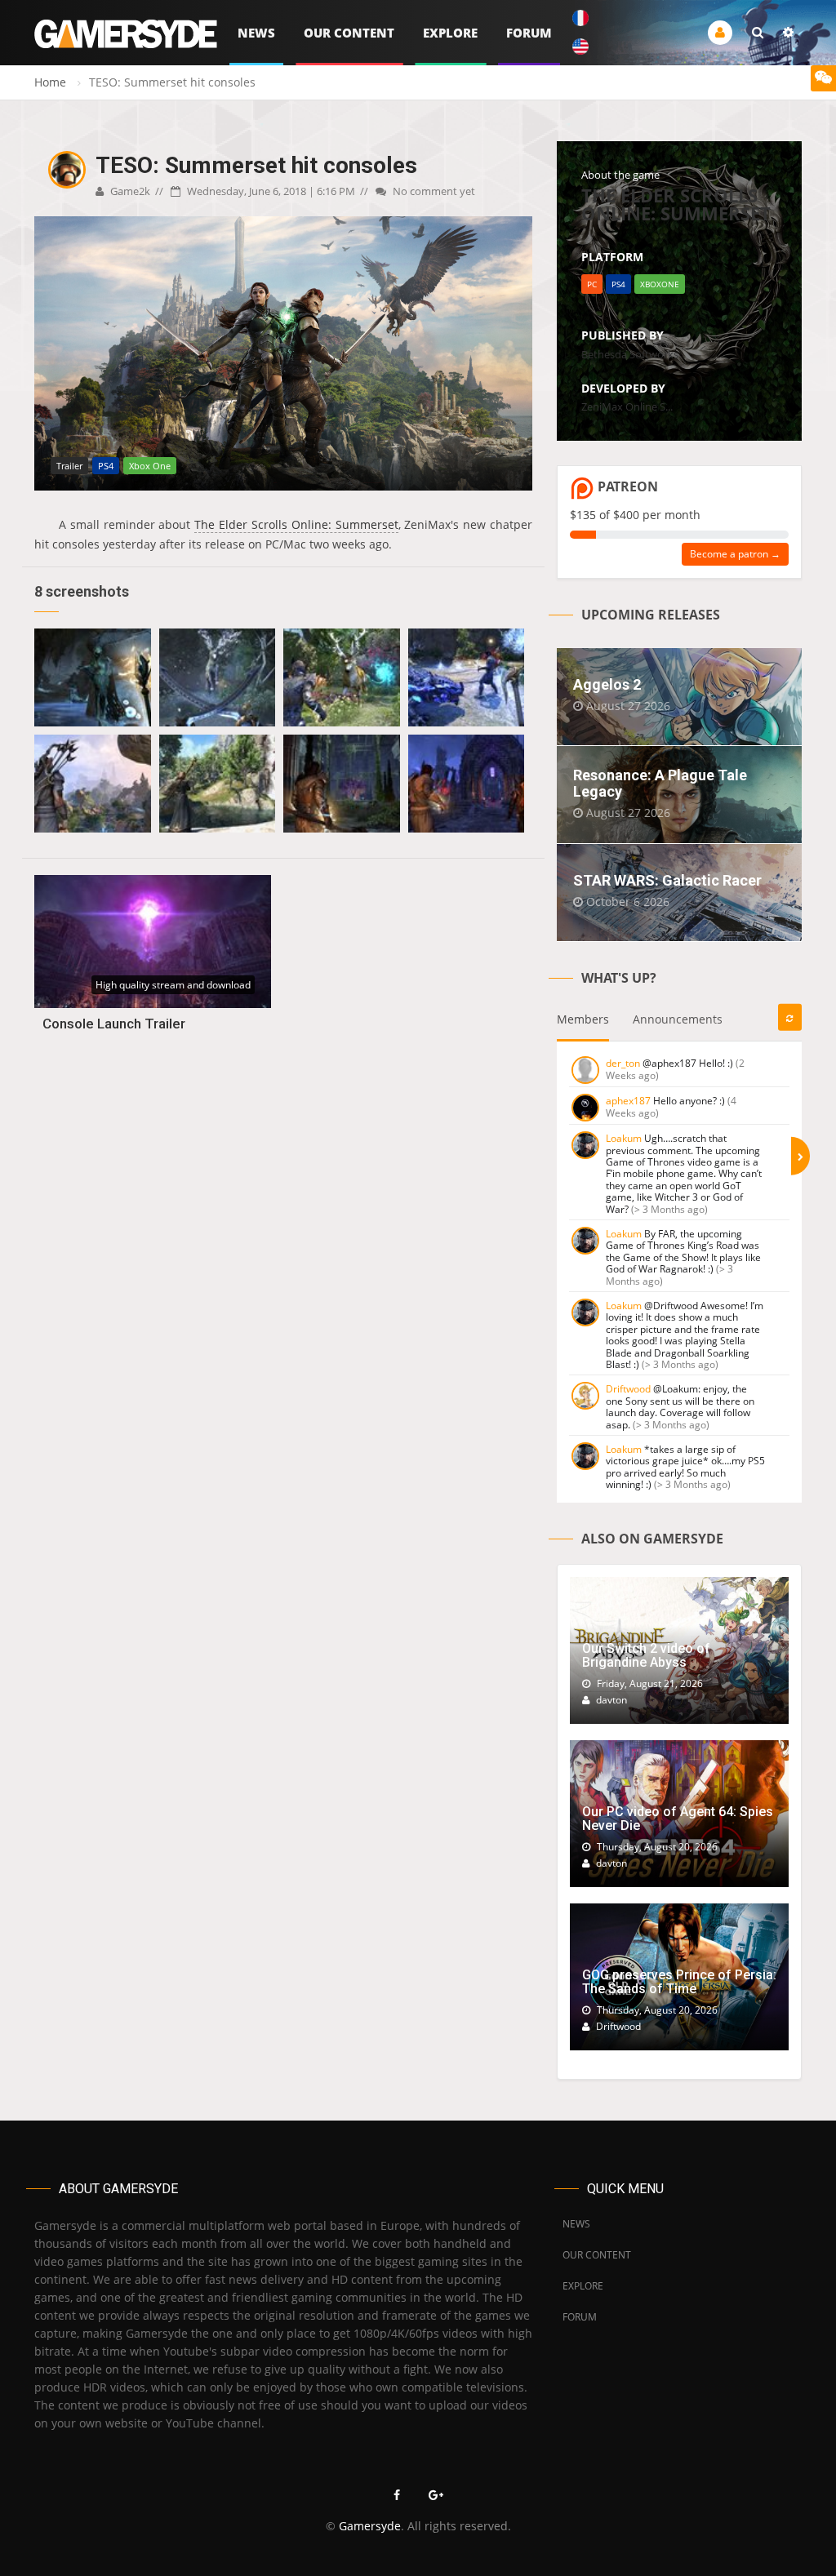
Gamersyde (370, 2526)
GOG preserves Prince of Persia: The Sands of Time (679, 1982)
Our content (349, 33)
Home (50, 82)
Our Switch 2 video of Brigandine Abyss (646, 1656)
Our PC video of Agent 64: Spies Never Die (678, 1819)
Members (583, 1019)
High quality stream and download (173, 985)
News (256, 33)
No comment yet (433, 191)
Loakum (624, 1138)
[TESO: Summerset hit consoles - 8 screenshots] (93, 677)
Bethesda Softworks (630, 354)
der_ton (623, 1063)
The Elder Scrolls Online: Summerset (296, 524)
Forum (529, 33)
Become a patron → (735, 554)
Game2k (129, 191)
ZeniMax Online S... (627, 406)
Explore (450, 33)
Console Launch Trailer (114, 1024)
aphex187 (628, 1101)
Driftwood (628, 1389)
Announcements (678, 1019)
